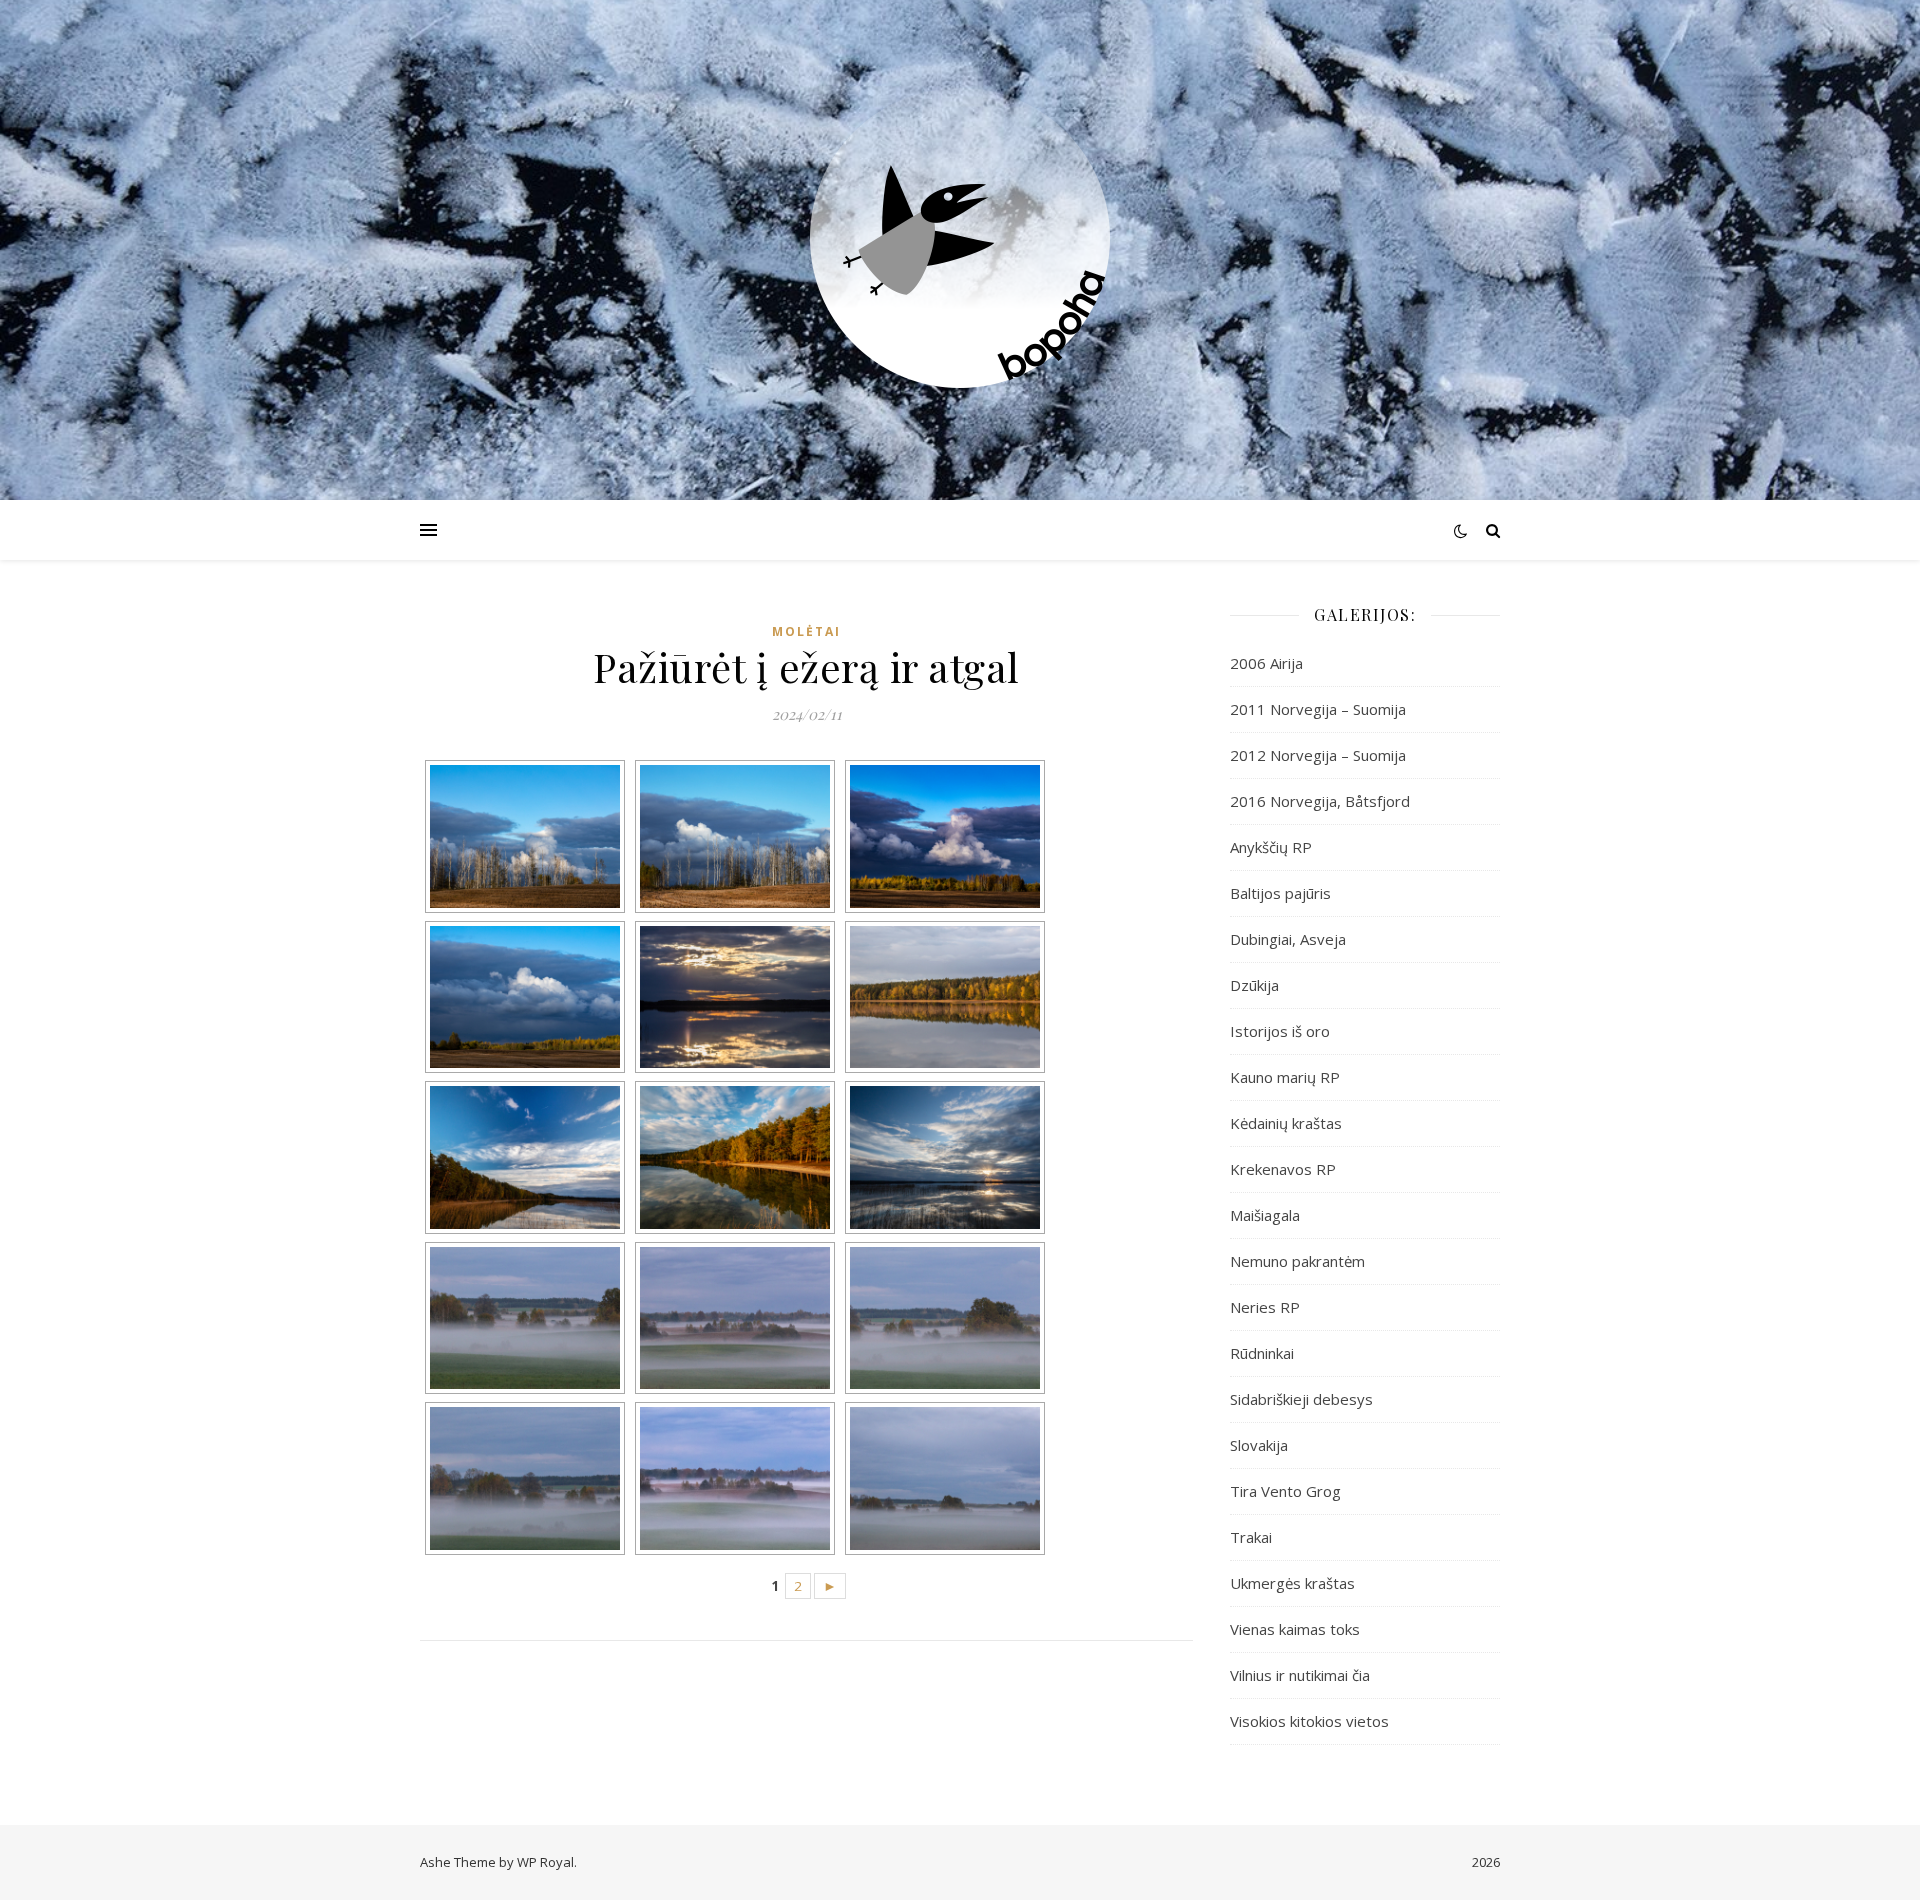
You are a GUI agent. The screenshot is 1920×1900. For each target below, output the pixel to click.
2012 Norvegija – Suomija (1318, 755)
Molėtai (806, 631)
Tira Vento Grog (1285, 1491)
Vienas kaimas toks (1295, 1629)
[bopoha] (960, 238)
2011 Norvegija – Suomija (1318, 709)
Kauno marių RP (1285, 1077)
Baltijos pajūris (1280, 893)
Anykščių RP (1271, 847)
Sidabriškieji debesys (1301, 1399)
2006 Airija (1266, 663)
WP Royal (545, 1862)
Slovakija (1259, 1445)
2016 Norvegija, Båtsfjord (1320, 801)
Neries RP (1265, 1307)
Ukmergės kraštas (1292, 1583)
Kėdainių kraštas (1286, 1123)
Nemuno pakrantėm (1297, 1261)
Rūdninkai (1262, 1353)
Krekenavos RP (1283, 1169)
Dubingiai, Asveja (1288, 939)
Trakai (1251, 1537)
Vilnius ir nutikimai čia (1300, 1675)
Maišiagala (1265, 1215)
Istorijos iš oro (1280, 1031)
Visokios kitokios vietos (1309, 1721)
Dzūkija (1254, 985)
